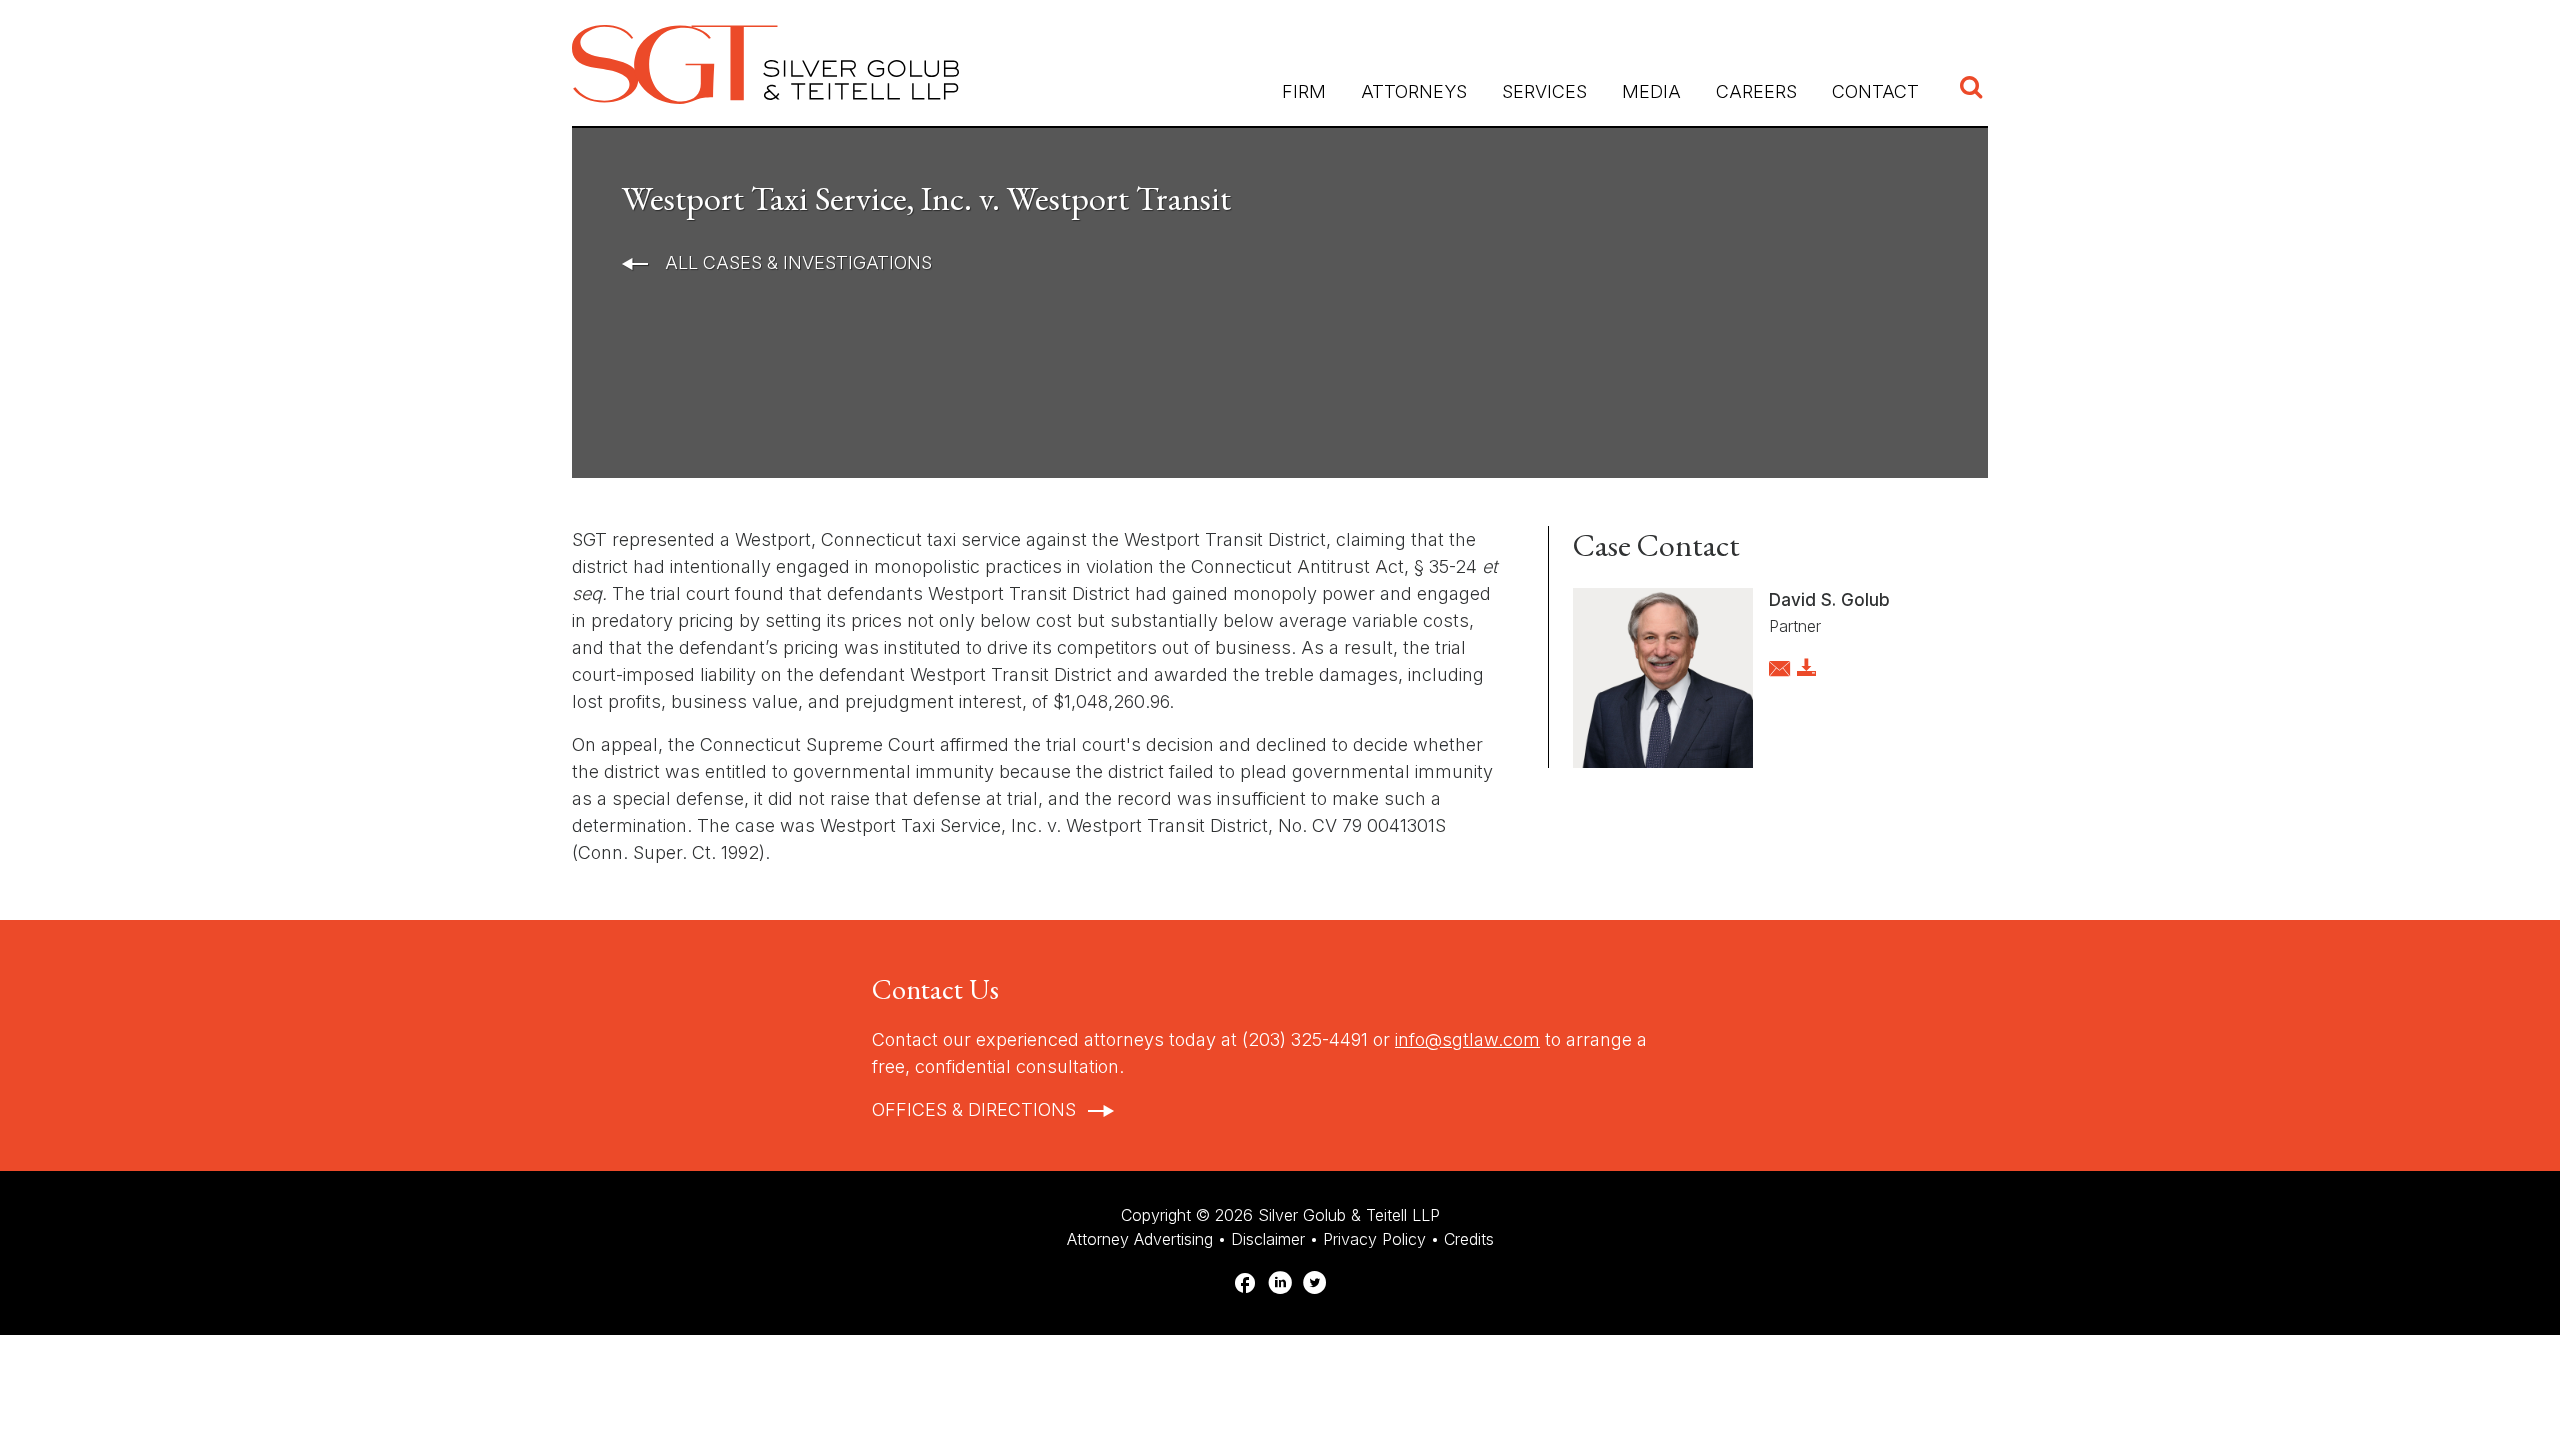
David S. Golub (1829, 600)
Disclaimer (1268, 1239)
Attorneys (1414, 91)
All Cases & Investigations (796, 262)
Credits (1469, 1239)
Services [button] (1544, 91)
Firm (1304, 91)
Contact (1875, 91)
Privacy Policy (1374, 1239)
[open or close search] (1971, 89)
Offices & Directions (974, 1109)
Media (1651, 91)
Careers (1756, 91)
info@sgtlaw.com (1467, 1039)
